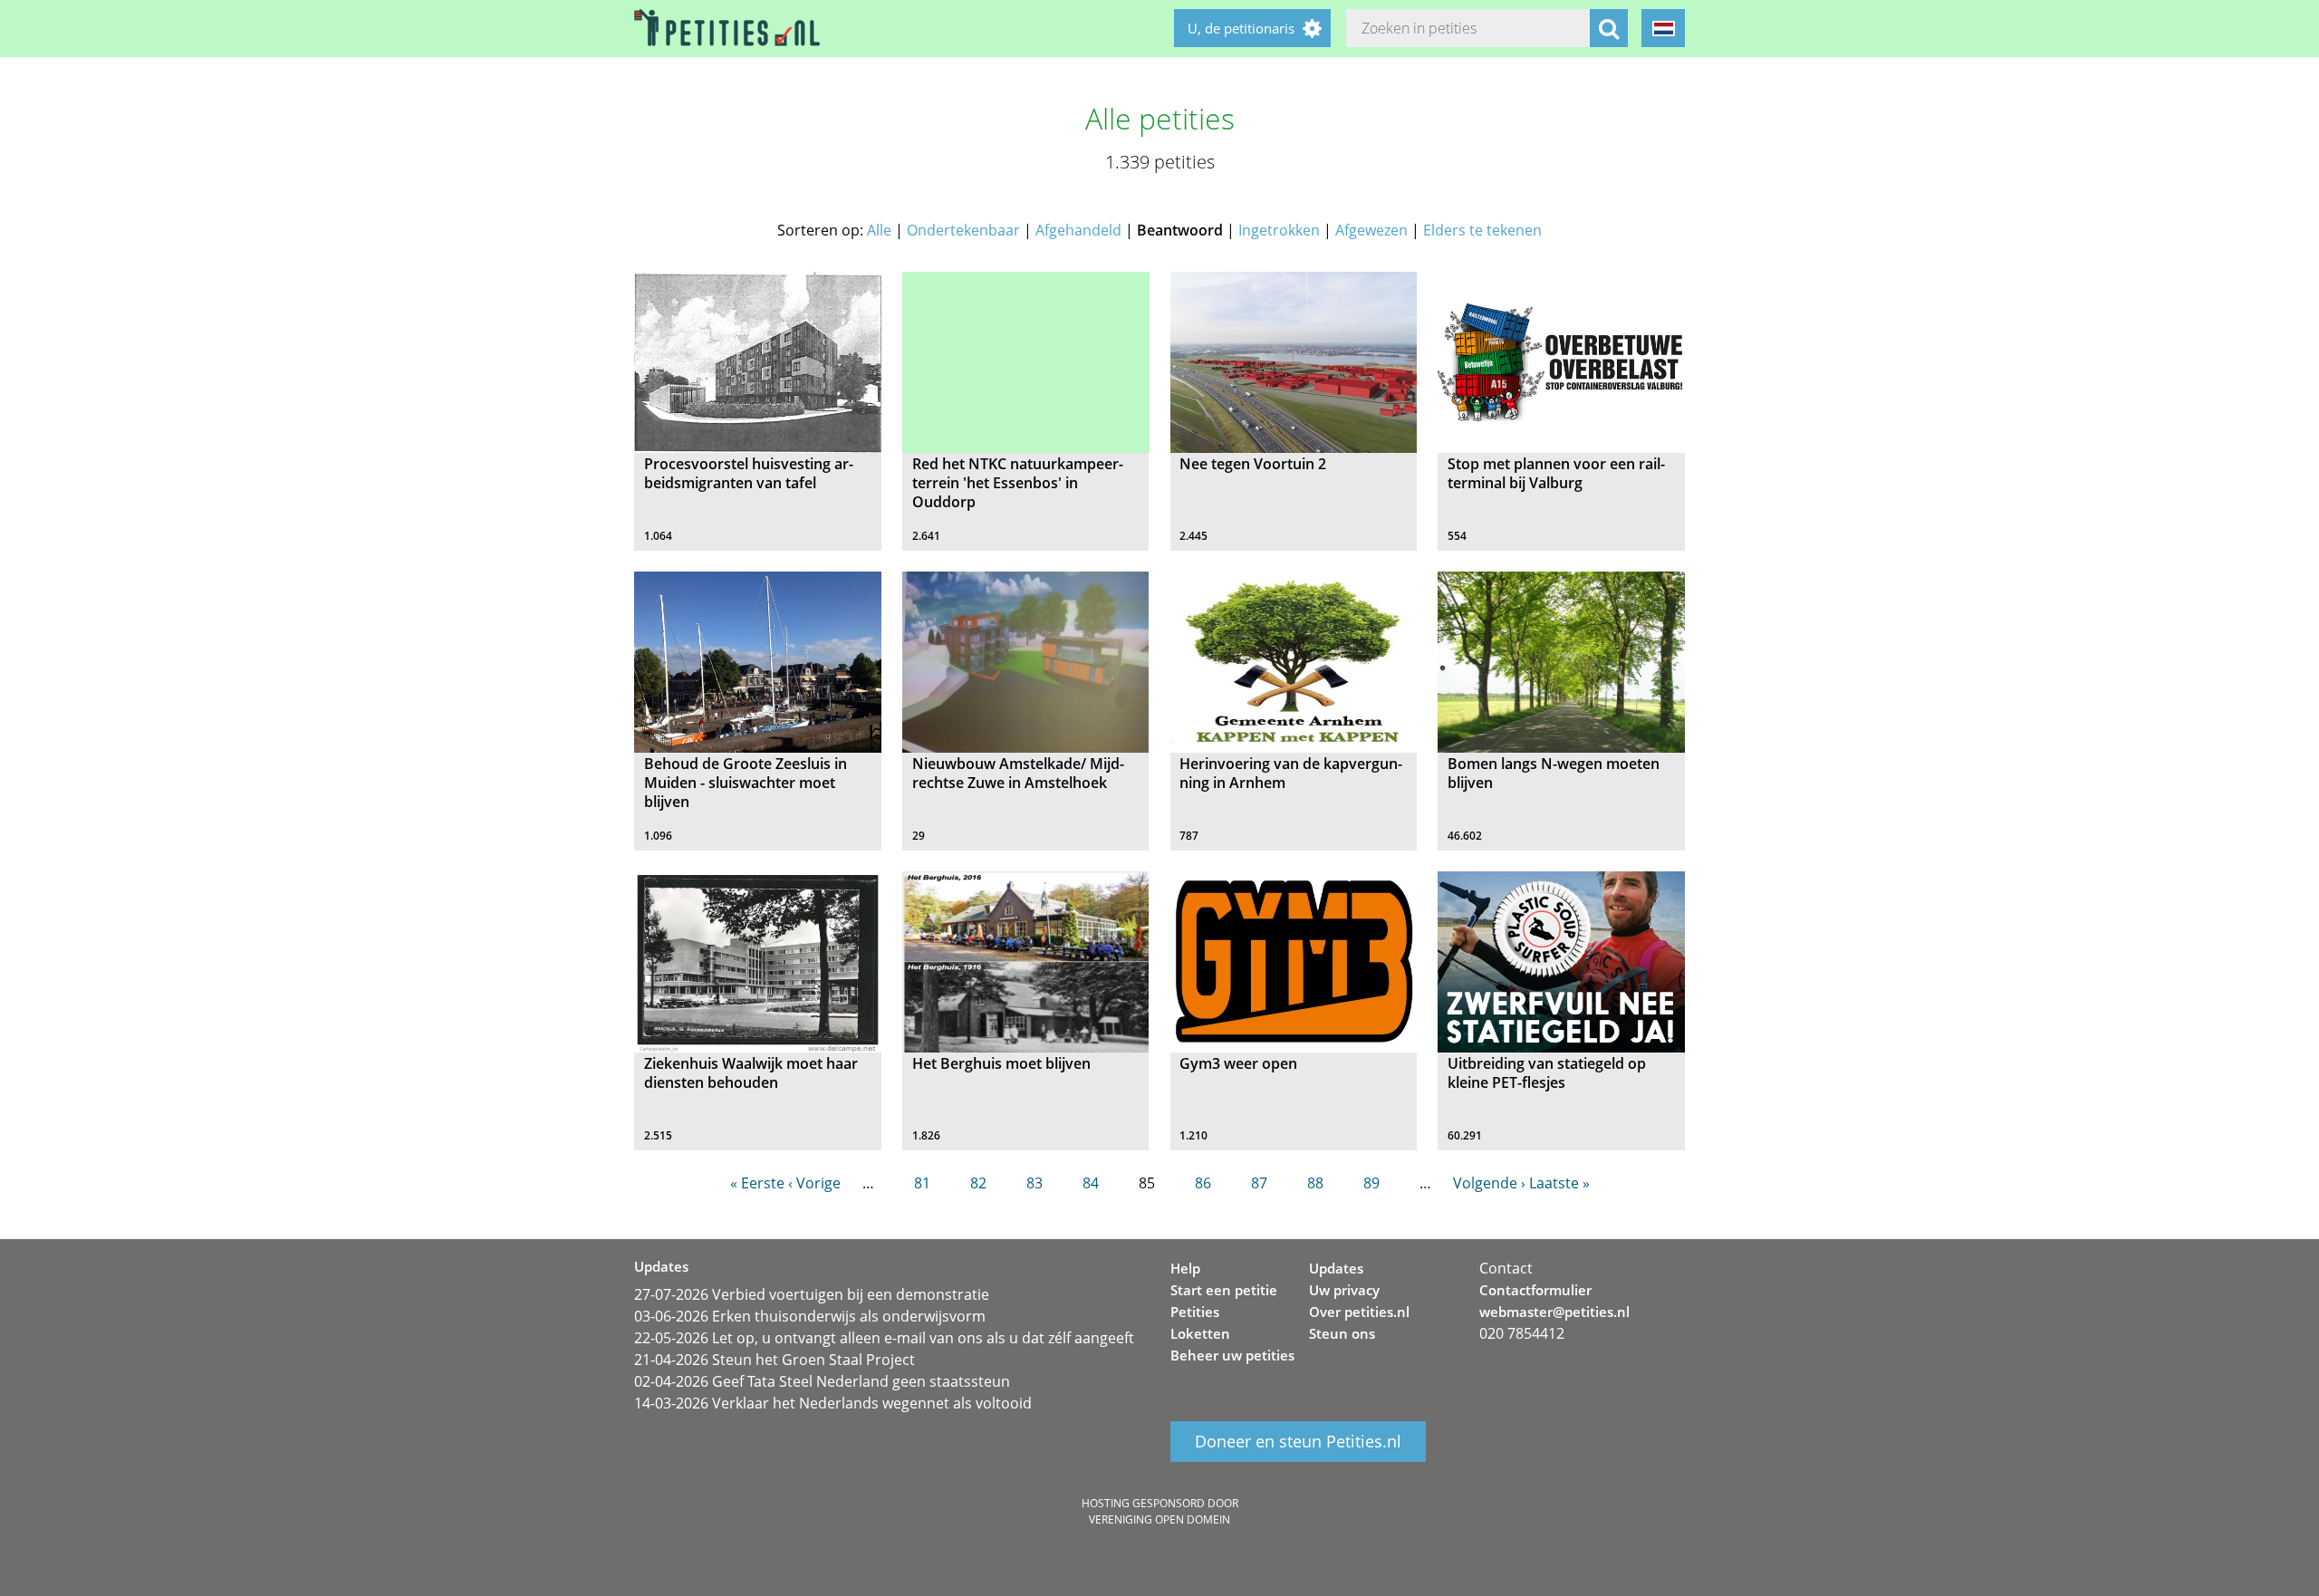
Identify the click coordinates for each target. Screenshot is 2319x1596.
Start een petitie (1224, 1290)
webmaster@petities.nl (1554, 1312)
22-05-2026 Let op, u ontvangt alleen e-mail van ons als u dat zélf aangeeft (884, 1338)
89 (1371, 1183)
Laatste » (1559, 1183)
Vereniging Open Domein (1159, 1519)
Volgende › (1489, 1183)
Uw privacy (1344, 1290)
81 (922, 1183)
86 (1203, 1183)
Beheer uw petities (1232, 1355)
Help (1185, 1268)
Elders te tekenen (1482, 230)
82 (978, 1183)
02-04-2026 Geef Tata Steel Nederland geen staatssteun (822, 1381)
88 (1315, 1183)
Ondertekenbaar (963, 230)
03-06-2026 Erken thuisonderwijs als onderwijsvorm (810, 1316)
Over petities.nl (1359, 1312)
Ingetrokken (1279, 230)
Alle (879, 230)
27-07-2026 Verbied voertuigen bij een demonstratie (812, 1294)
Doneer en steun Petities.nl (1298, 1442)
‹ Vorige (814, 1183)
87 (1259, 1183)
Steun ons (1342, 1333)
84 (1091, 1183)
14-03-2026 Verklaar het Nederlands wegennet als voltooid (833, 1403)
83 (1034, 1183)
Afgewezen (1371, 230)
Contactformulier (1535, 1290)
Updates (1336, 1268)
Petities (1195, 1312)
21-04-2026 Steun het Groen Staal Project (775, 1360)
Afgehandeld (1078, 230)
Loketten (1200, 1333)
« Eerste (757, 1183)
